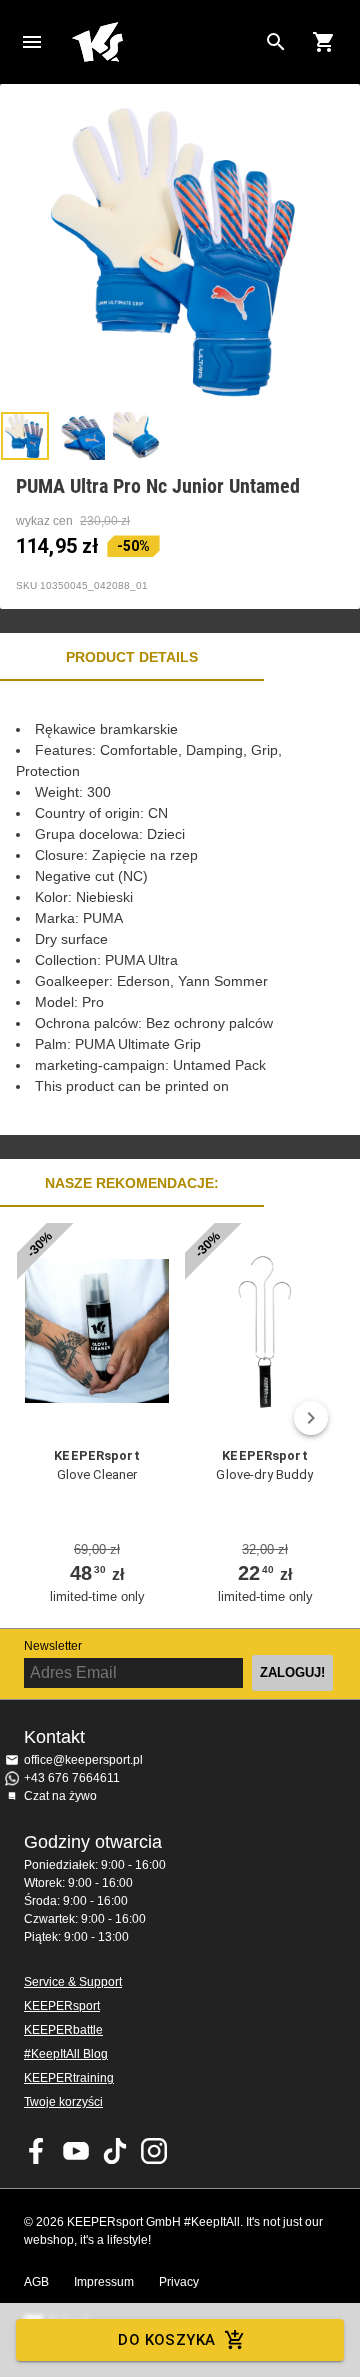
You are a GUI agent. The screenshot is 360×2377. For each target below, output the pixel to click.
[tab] (25, 436)
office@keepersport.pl (83, 1760)
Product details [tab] (132, 657)
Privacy (179, 2282)
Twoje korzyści (63, 2102)
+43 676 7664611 (72, 1778)
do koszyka (166, 2340)
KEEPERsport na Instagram (154, 2151)
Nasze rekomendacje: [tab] (132, 1183)
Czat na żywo (60, 1796)
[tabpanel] (180, 908)
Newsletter (53, 1646)
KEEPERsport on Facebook (37, 2151)
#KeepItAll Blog (66, 2054)
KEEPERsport (62, 2006)
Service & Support (73, 1982)
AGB (36, 2282)
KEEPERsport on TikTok (115, 2151)
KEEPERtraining (69, 2078)
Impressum (104, 2282)
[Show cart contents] (324, 42)
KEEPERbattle (63, 2030)
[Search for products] (276, 42)
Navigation (32, 42)
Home (164, 42)
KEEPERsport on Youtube (76, 2151)
